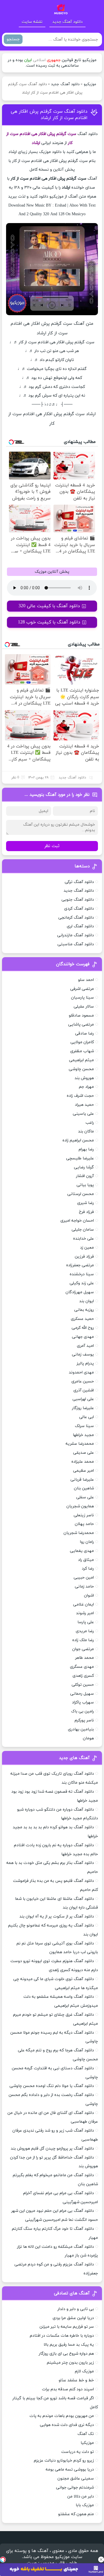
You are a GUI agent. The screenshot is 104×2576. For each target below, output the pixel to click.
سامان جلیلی (83, 1230)
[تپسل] (3, 2559)
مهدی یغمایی (82, 1551)
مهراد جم (86, 1087)
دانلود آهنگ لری (80, 926)
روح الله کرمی (83, 1328)
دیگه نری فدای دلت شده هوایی (67, 2425)
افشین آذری (84, 1390)
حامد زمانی (84, 1587)
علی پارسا (86, 1622)
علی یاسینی (83, 1114)
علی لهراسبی (83, 1399)
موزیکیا (87, 2443)
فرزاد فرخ (86, 1212)
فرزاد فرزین (84, 1257)
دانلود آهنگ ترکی (79, 882)
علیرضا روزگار (83, 1408)
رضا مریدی (85, 1631)
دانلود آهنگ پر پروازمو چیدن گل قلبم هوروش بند (52, 2149)
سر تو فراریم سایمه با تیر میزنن (67, 2327)
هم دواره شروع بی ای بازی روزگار (66, 2354)
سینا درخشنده (82, 1274)
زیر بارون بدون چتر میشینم (70, 2363)
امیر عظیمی (83, 1471)
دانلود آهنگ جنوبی (78, 900)
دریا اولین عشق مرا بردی (73, 2318)
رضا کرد (88, 1569)
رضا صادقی (84, 1033)
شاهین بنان (84, 1488)
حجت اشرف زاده (80, 1096)
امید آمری (85, 1346)
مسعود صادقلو (81, 1016)
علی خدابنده (83, 1239)
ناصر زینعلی (84, 1515)
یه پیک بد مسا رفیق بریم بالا (69, 2345)
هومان (88, 1738)
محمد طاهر (84, 1658)
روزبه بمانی (84, 1310)
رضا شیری (86, 1203)
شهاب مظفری (82, 1051)
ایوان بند (87, 1301)
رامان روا (87, 1542)
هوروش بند (84, 1078)
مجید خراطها (83, 1435)
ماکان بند (86, 1131)
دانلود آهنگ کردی (79, 909)
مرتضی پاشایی (81, 1025)
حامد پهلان (84, 1524)
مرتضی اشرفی (82, 989)
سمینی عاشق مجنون (76, 2479)
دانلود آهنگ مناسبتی (76, 944)
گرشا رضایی (84, 1167)
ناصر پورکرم (84, 1720)
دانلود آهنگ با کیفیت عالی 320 (49, 606)
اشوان (89, 1596)
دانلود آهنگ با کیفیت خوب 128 (49, 622)
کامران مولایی (82, 1042)
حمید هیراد (84, 1105)
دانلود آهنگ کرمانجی (76, 918)
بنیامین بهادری (81, 1729)
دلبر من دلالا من (81, 2496)
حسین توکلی (83, 1685)
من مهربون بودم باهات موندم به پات (62, 2416)
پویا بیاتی (85, 1185)
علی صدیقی (83, 1453)
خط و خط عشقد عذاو (76, 2380)
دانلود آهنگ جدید (67, 22)
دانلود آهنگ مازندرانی (76, 935)
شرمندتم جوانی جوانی (75, 2487)
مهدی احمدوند (81, 1372)
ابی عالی (87, 1417)
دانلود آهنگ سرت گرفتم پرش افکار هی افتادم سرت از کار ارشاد (49, 115)
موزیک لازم (84, 2371)
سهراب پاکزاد (83, 1702)
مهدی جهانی (83, 1337)
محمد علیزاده (83, 1462)
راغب (90, 1123)
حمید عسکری (82, 1319)
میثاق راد (86, 1560)
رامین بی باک (82, 1711)
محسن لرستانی (81, 1194)
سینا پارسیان (82, 998)
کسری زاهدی (83, 1676)
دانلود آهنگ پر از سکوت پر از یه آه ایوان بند (57, 1917)
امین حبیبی (84, 1578)
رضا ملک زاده (83, 1640)
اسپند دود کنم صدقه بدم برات (68, 2389)
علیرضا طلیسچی (80, 1158)
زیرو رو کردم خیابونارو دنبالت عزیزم (64, 2461)
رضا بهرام (86, 1149)
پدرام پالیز (85, 1363)
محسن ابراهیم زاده (78, 1140)
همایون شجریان (80, 1506)
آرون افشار (85, 1176)
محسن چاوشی (81, 1069)
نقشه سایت (32, 22)
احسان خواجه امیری (77, 1221)
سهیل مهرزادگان (80, 1292)
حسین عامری (83, 1381)
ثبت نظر (52, 846)
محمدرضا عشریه (80, 1444)
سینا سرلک (84, 1426)
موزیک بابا (85, 2505)
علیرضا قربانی (82, 1480)
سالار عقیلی (84, 1007)
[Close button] (101, 2559)
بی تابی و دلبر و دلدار (76, 2309)
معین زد (87, 1248)
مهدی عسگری (82, 1667)
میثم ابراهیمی (81, 1060)
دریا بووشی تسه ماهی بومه (70, 2470)
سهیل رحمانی (82, 1694)
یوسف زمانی (83, 1354)
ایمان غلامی (83, 1604)
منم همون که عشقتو (76, 2514)
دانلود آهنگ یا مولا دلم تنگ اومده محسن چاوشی (52, 2086)
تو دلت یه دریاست (78, 2452)
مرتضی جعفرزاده (80, 1265)
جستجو (13, 39)
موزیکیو (90, 84)
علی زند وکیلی (82, 1283)
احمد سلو (86, 980)
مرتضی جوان (83, 1649)
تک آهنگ (86, 2434)
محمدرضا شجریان (79, 1533)
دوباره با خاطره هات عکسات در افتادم (62, 2336)
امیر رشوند (85, 1613)
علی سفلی (85, 1497)
